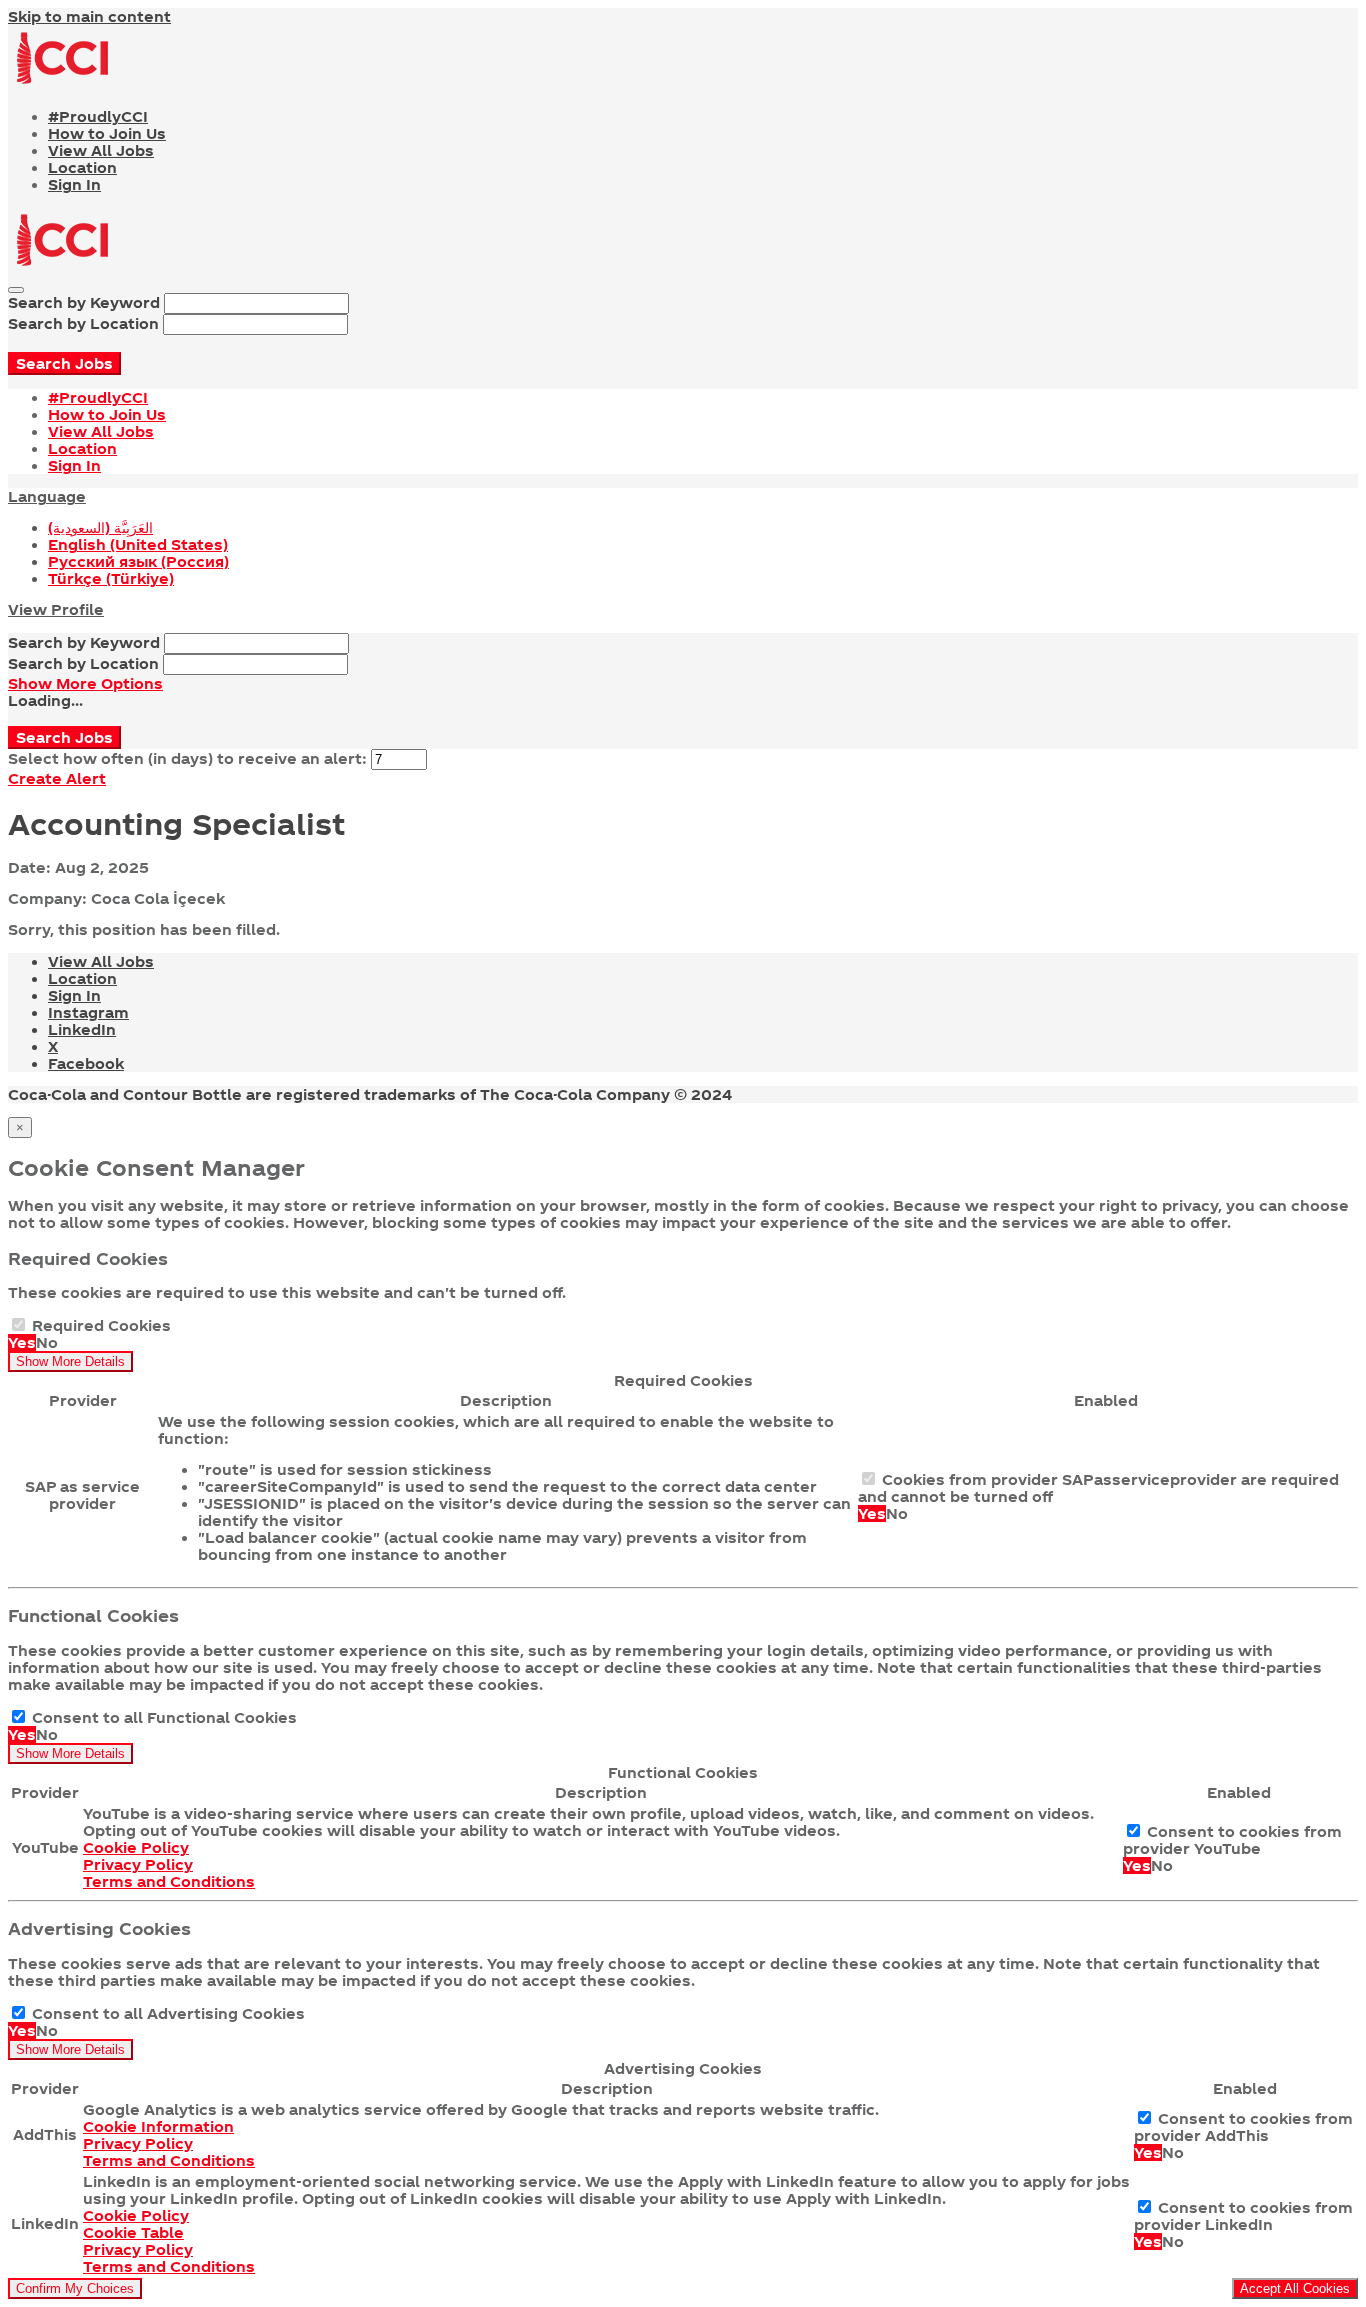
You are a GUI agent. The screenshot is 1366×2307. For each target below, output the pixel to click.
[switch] (18, 1324)
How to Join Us (107, 133)
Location (82, 167)
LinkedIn (82, 1029)
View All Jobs (101, 150)
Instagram (88, 1012)
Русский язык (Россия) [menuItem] (138, 561)
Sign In (74, 184)
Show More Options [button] (85, 683)
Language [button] (47, 496)
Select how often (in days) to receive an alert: (187, 758)
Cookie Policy (136, 1847)
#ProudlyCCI (98, 116)
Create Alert (57, 778)
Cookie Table (133, 2232)
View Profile (56, 609)
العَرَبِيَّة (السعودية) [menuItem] (100, 527)
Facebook (86, 1063)
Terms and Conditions (169, 1881)
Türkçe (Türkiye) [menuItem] (111, 578)
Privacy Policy (138, 1864)
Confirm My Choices (75, 2288)
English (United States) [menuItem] (138, 544)
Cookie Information (158, 2126)
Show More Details (70, 1361)
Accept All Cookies (1295, 2288)
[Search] (16, 290)
